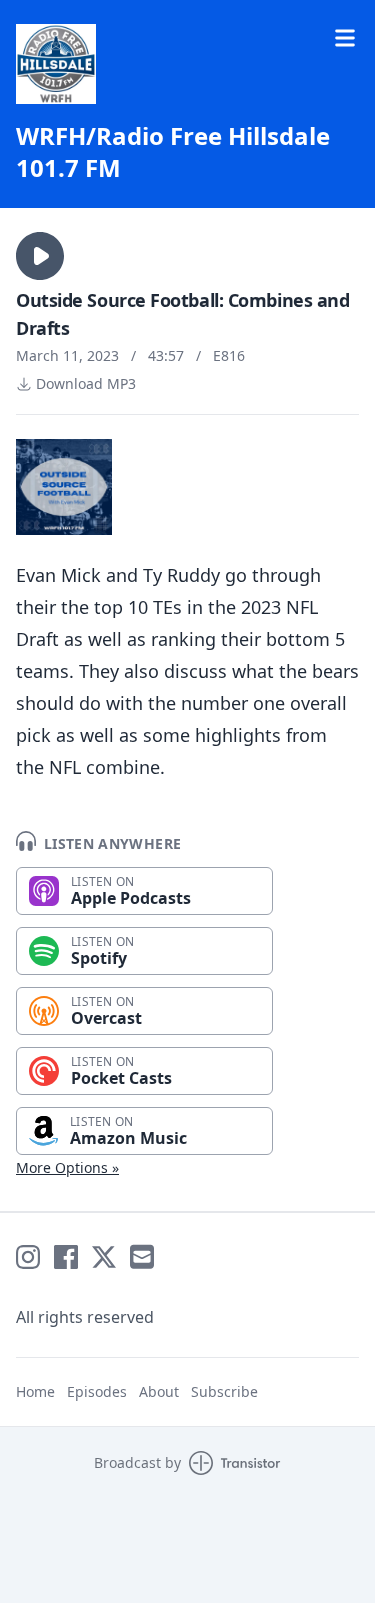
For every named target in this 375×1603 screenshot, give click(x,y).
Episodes (97, 1391)
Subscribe (224, 1391)
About (159, 1391)
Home (35, 1391)
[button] (40, 256)
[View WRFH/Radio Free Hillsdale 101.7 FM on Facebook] (66, 1257)
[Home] (56, 64)
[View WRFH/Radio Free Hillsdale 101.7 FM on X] (104, 1257)
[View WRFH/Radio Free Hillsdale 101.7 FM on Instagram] (28, 1257)
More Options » (67, 1167)
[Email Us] (142, 1257)
